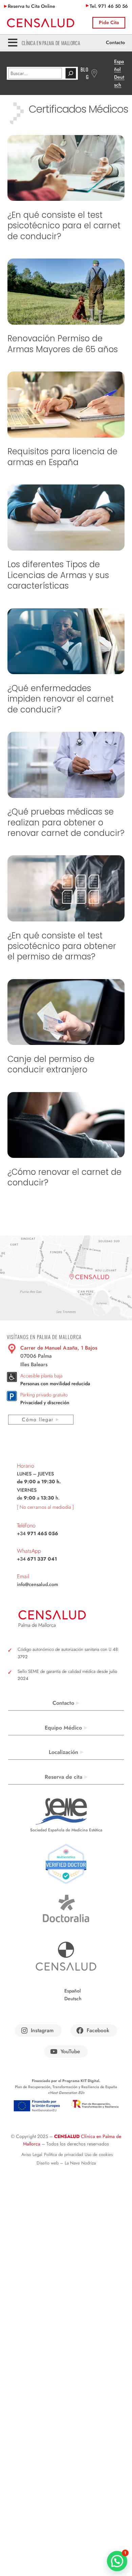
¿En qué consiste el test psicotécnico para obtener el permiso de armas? (62, 946)
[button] (117, 2561)
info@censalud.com (37, 1584)
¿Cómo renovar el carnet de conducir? (64, 1177)
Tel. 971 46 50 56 (109, 6)
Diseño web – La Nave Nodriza (66, 2163)
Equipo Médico (63, 1728)
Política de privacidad (63, 2154)
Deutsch (73, 1999)
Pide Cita (109, 22)
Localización (63, 1752)
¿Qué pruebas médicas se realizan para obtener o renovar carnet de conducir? (66, 822)
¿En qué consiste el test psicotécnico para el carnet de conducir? (64, 226)
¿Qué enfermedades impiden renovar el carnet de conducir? (61, 699)
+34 (38, 1533)
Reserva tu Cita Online (31, 6)
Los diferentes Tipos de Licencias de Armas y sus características (58, 575)
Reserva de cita (63, 1777)
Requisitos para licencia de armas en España (62, 457)
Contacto (115, 42)
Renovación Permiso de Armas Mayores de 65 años (63, 344)
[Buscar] (71, 73)
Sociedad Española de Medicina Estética (66, 1830)
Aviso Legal (32, 2154)
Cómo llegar (38, 1419)
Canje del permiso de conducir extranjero (51, 1064)
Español (73, 1991)
